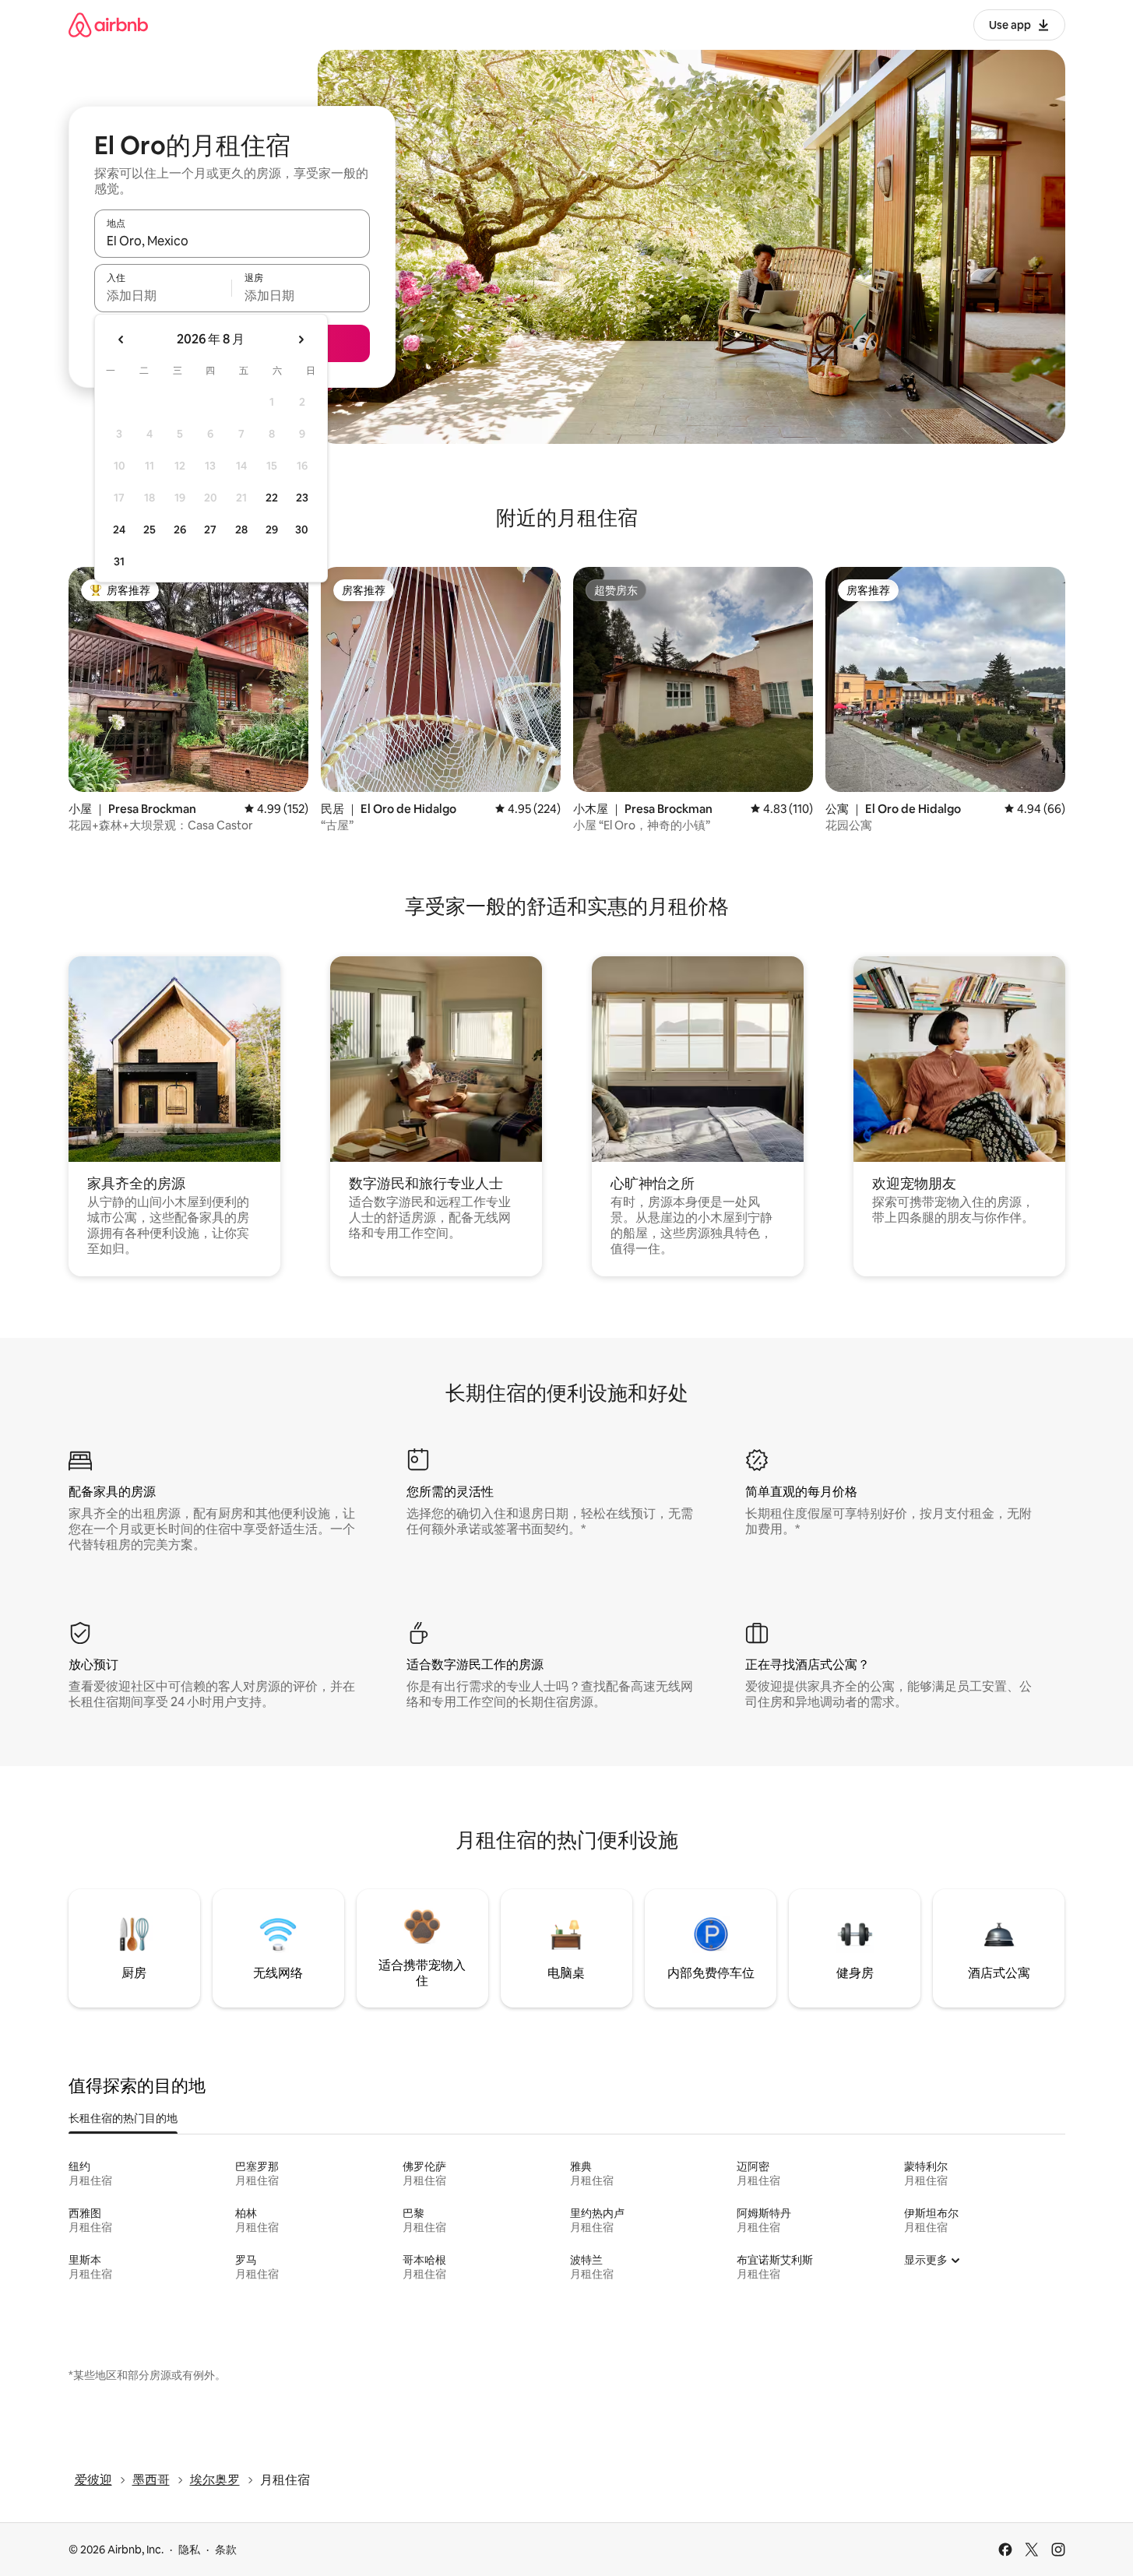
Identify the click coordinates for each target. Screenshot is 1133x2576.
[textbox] (163, 295)
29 (272, 530)
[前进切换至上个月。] (121, 340)
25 (150, 530)
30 (302, 530)
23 (302, 498)
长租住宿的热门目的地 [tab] (123, 2118)
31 (119, 561)
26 (180, 530)
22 (272, 498)
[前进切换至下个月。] (301, 340)
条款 (226, 2550)
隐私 (189, 2550)
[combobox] (232, 241)
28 (241, 530)
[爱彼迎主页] (108, 25)
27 (210, 530)
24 (119, 530)
